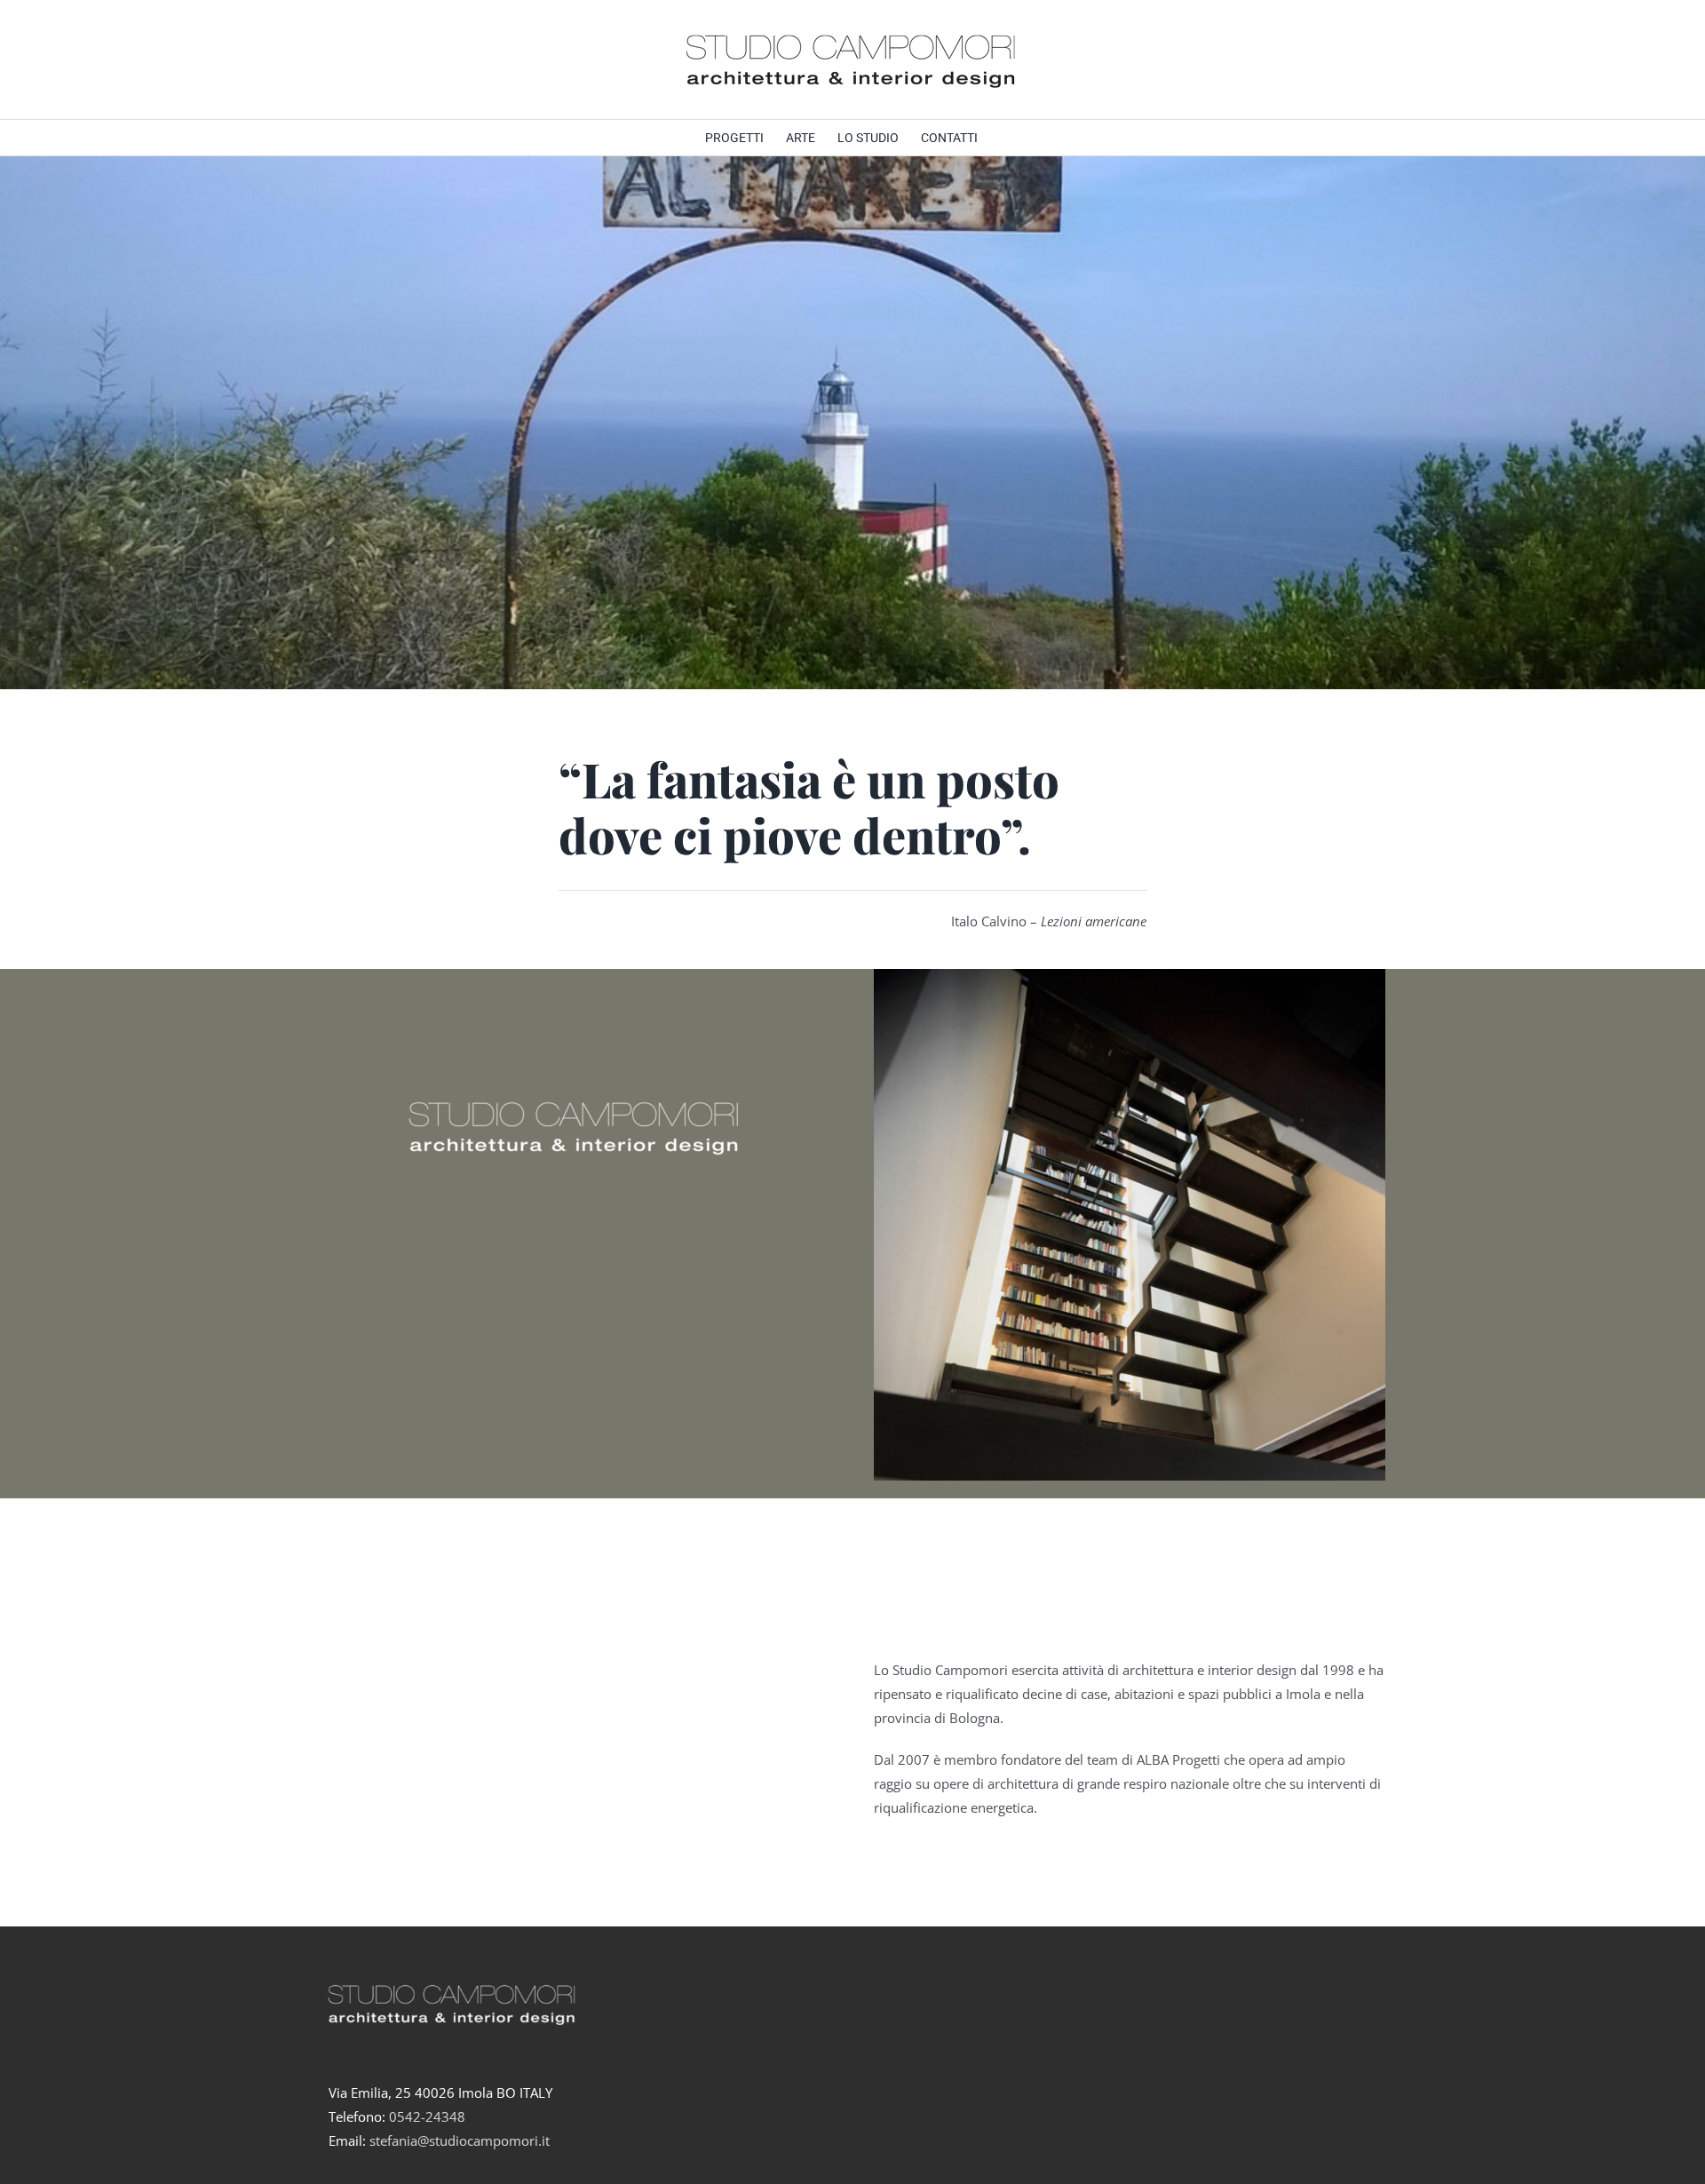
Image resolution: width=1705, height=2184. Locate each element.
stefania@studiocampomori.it (460, 2140)
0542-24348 (427, 2116)
